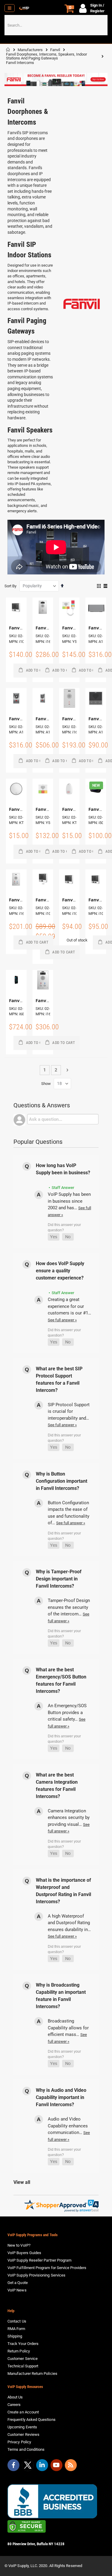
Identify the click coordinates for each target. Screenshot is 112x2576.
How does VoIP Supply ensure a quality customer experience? (60, 1271)
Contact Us (17, 2321)
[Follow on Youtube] (56, 2465)
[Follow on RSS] (71, 2465)
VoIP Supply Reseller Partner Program (39, 2260)
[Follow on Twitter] (28, 2466)
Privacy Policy (19, 2442)
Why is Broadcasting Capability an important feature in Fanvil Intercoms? (61, 1996)
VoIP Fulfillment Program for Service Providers (47, 2268)
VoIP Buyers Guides (24, 2253)
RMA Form (16, 2329)
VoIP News (17, 2290)
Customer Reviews (23, 2434)
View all (22, 2182)
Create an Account (23, 2412)
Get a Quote (18, 2283)
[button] (54, 1237)
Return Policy (19, 2351)
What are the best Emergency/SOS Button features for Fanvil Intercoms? (61, 1680)
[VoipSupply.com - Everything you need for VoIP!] (24, 8)
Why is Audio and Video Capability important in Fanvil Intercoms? (61, 2097)
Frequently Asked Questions (32, 2420)
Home (8, 50)
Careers (14, 2405)
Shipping (15, 2336)
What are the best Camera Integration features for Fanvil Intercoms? (57, 1786)
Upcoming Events (22, 2427)
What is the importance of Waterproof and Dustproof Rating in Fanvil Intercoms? (63, 1891)
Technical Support (23, 2366)
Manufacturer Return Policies (32, 2374)
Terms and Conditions (26, 2449)
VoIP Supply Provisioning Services (36, 2275)
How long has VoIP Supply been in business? (63, 1169)
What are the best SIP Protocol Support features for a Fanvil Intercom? (59, 1379)
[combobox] (56, 25)
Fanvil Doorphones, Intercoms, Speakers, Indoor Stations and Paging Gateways (46, 56)
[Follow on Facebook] (13, 2465)
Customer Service (23, 2359)
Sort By (10, 586)
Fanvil (55, 50)
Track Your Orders (23, 2344)
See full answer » (62, 1320)
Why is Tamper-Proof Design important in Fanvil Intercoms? (59, 1579)
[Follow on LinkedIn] (42, 2465)
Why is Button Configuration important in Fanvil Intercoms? (62, 1481)
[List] (105, 586)
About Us (15, 2397)
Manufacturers (30, 50)
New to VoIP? (19, 2245)
